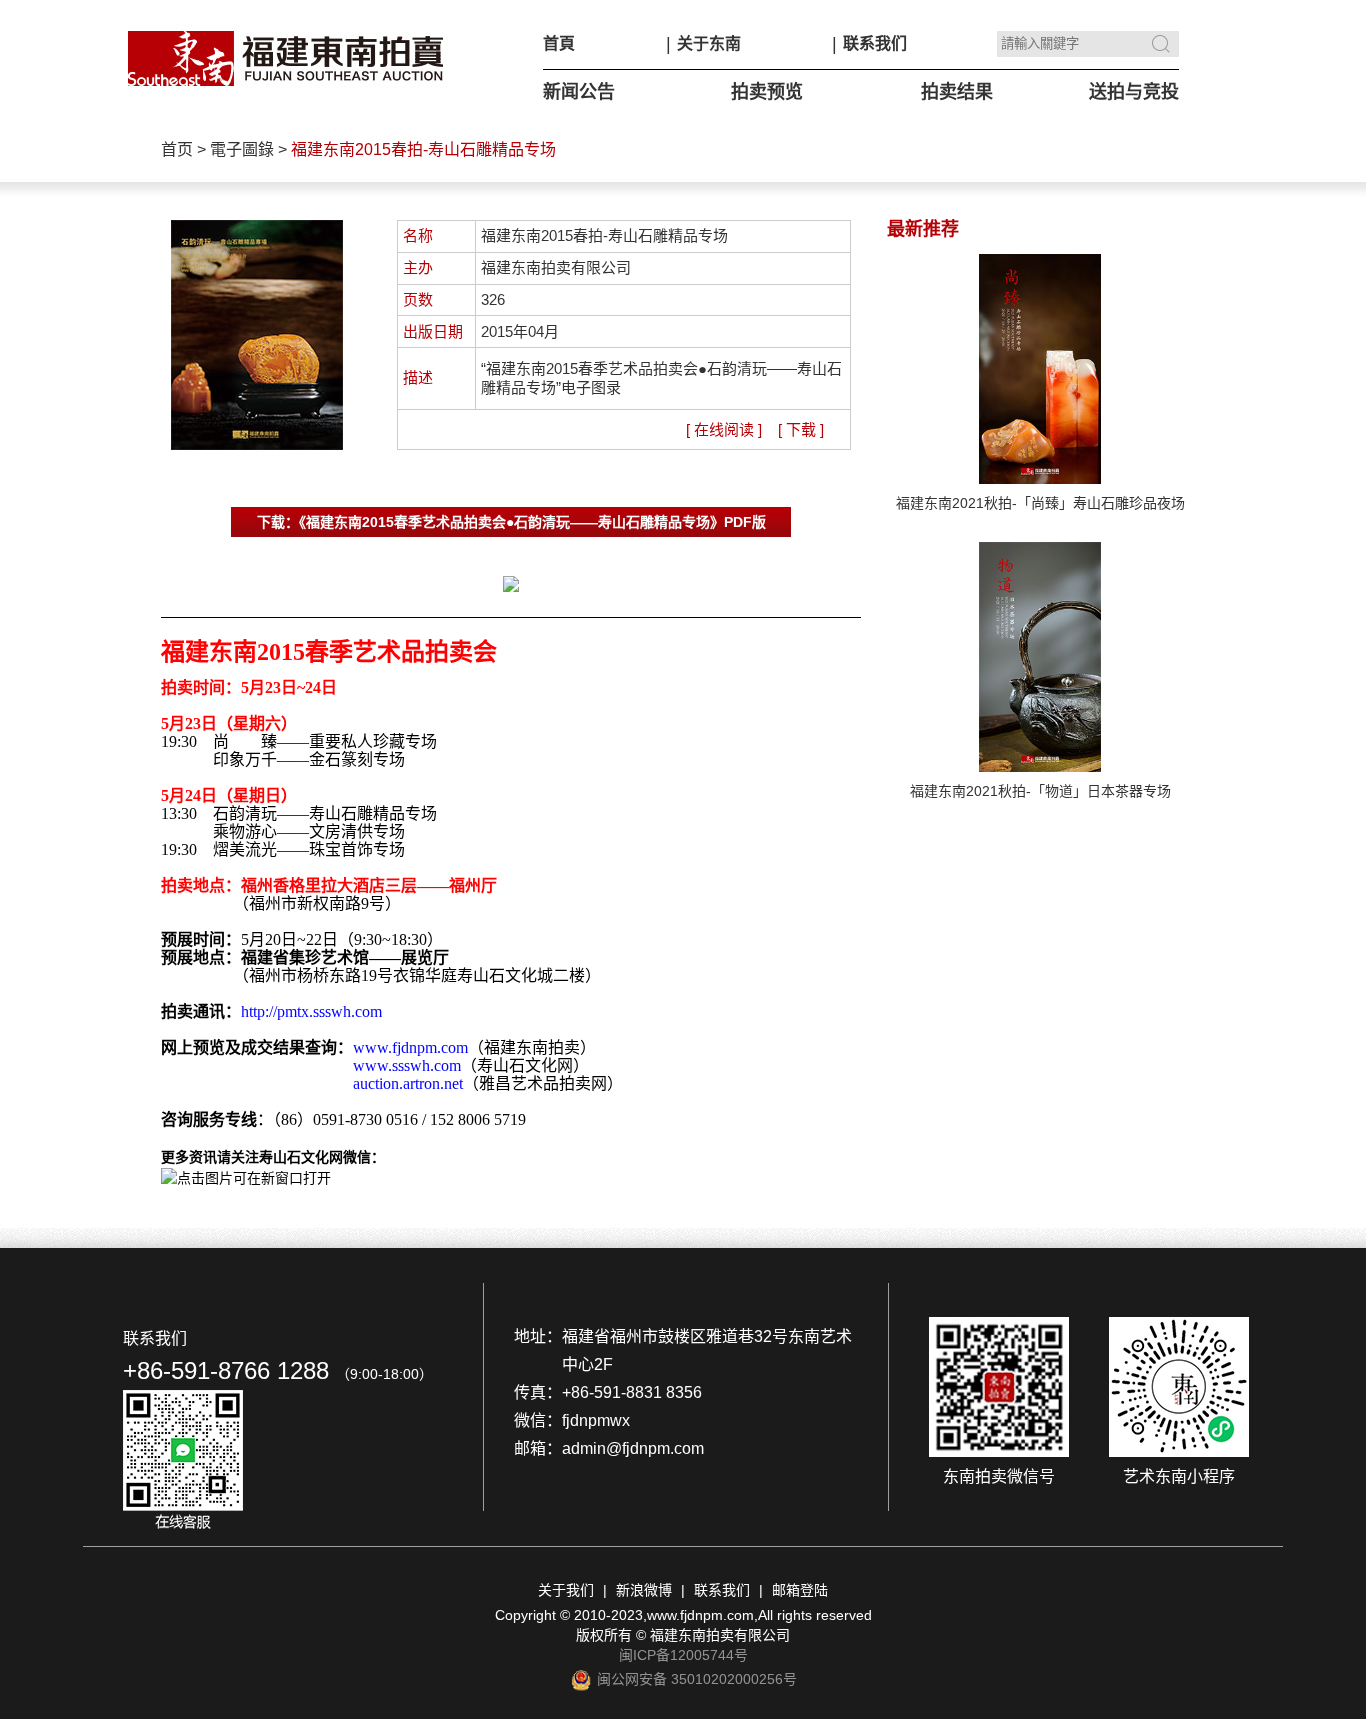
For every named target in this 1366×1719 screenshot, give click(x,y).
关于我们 (566, 1590)
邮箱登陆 (800, 1590)
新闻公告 (579, 92)
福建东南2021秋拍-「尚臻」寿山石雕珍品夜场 (1040, 503)
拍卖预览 (767, 92)
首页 (177, 149)
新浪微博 (644, 1590)
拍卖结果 (957, 92)
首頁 (559, 43)
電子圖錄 (242, 149)
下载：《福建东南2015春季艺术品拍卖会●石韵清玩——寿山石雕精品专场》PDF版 (511, 522)
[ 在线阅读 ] (724, 429)
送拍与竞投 (1134, 92)
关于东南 (709, 43)
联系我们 (875, 43)
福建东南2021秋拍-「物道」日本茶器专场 (1040, 791)
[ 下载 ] (801, 429)
